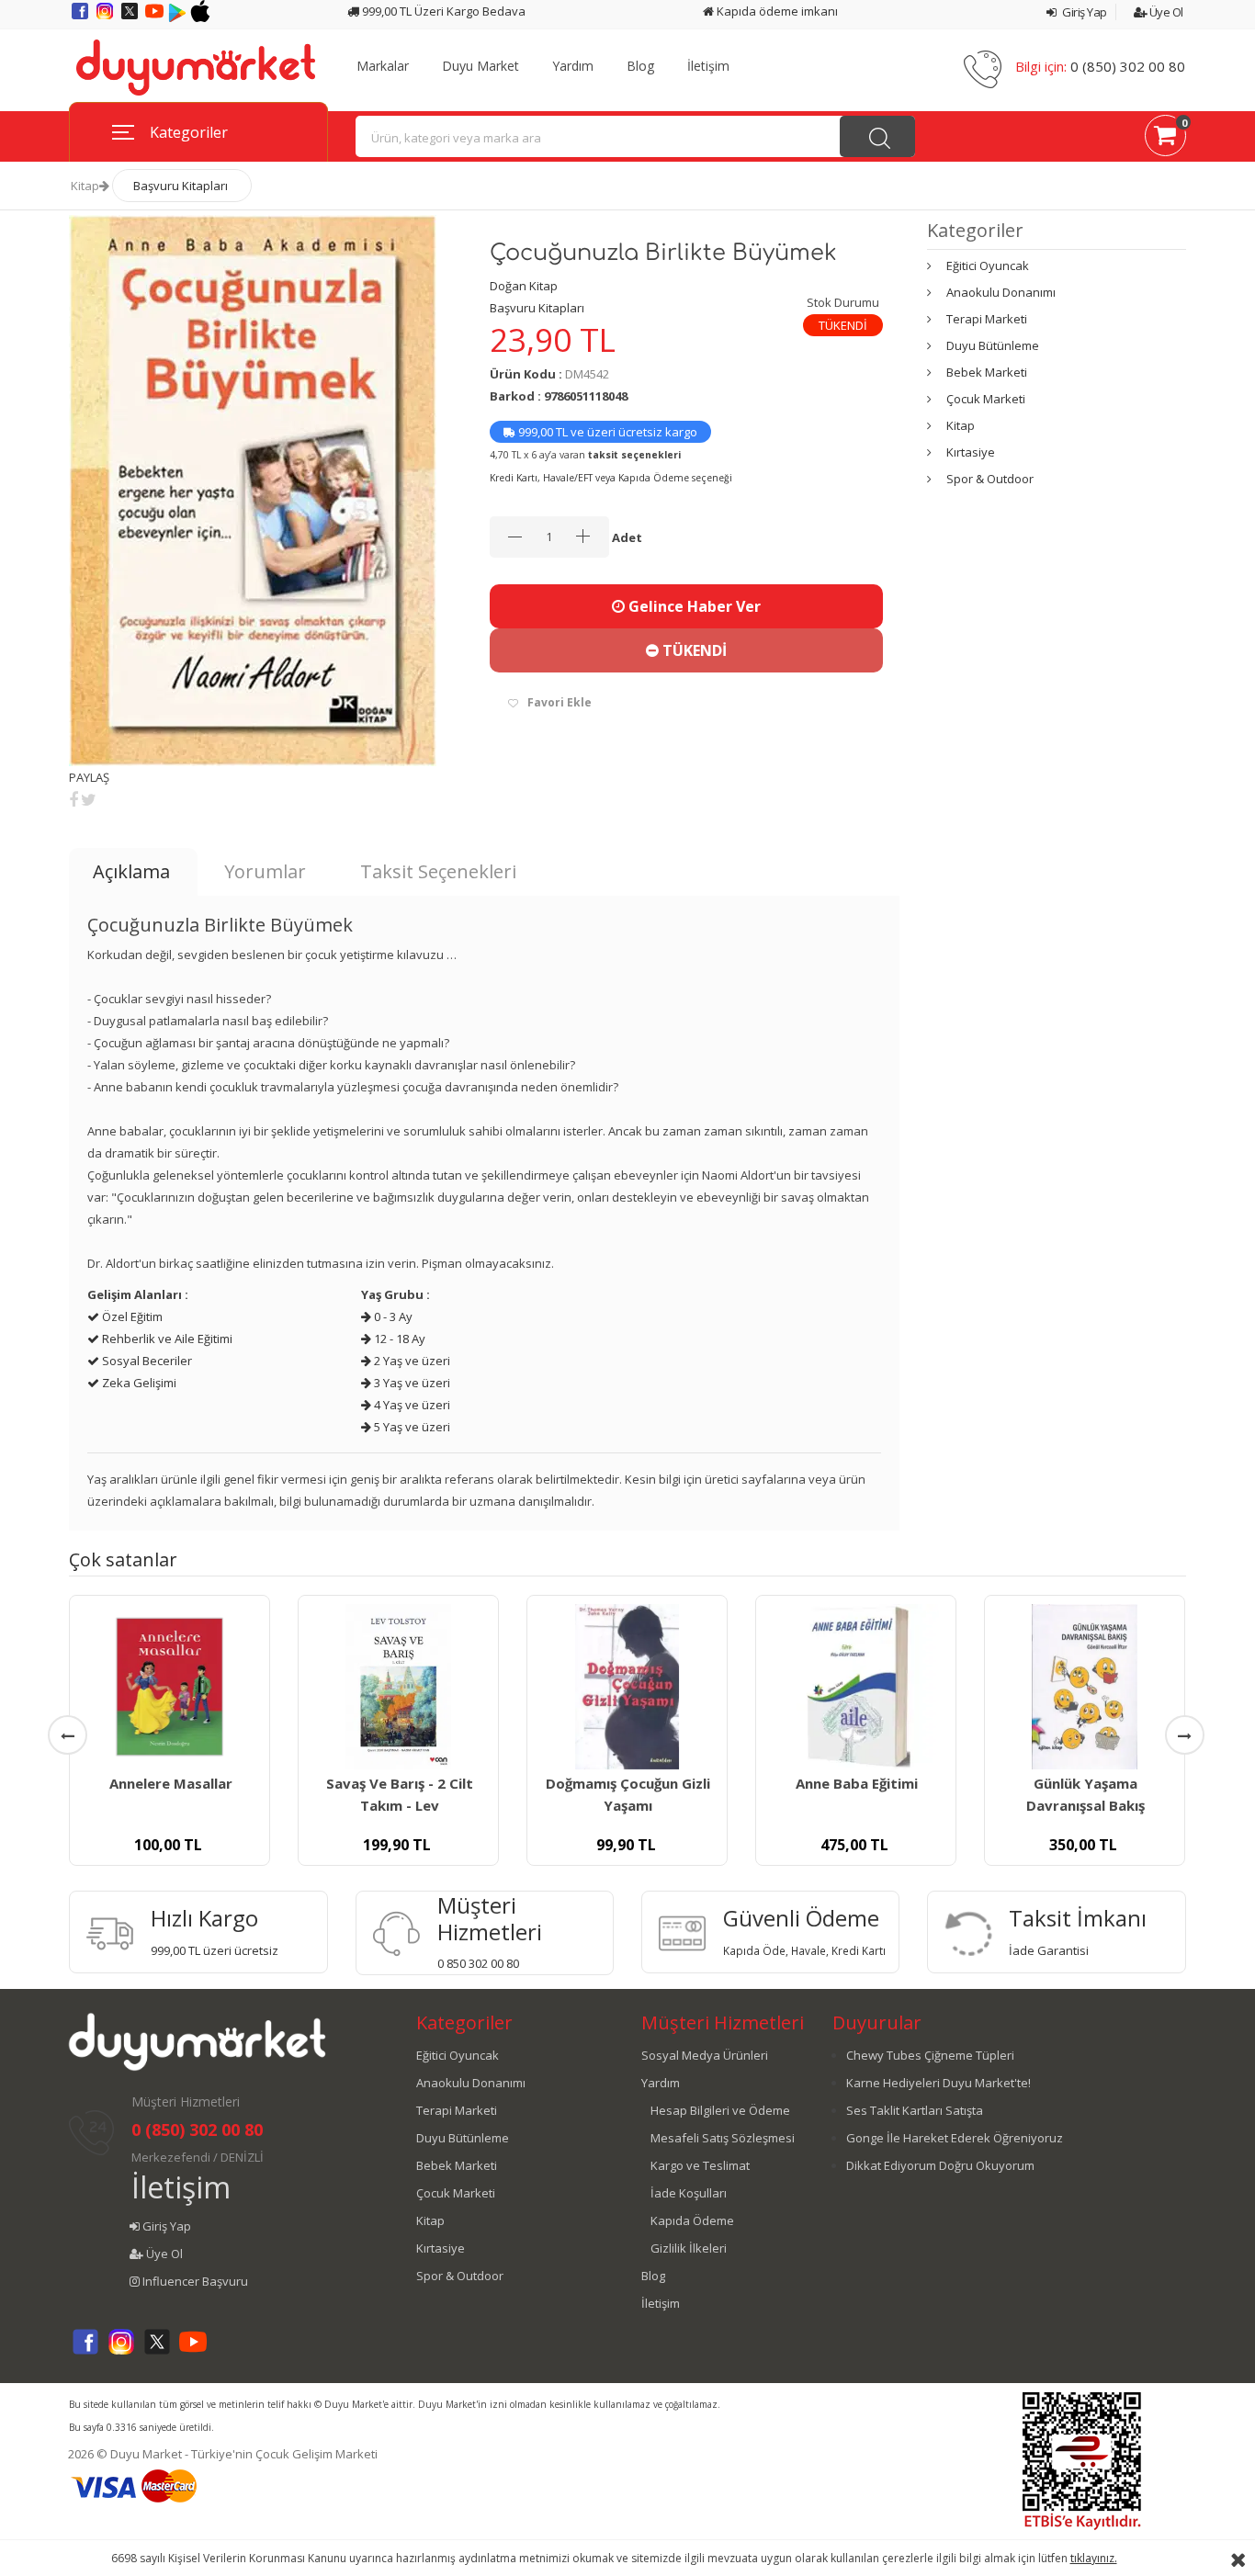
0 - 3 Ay (392, 1316)
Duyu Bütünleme (993, 345)
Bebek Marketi (987, 372)
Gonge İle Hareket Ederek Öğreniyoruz (955, 2138)
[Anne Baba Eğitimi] (856, 1687)
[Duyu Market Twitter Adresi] (131, 17)
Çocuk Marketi (986, 399)
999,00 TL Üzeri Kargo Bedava (442, 11)
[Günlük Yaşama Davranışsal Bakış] (1085, 1687)
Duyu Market (481, 66)
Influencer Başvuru (194, 2281)
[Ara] (877, 136)
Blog (640, 66)
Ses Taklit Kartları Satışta (915, 2110)
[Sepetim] (1165, 139)
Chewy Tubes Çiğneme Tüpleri (930, 2055)
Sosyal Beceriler (146, 1361)
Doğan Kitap (524, 286)
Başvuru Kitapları (181, 186)
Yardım (573, 66)
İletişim (708, 66)
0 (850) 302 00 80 (1128, 66)
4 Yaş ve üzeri (411, 1405)
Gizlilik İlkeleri (689, 2248)
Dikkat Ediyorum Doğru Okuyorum (940, 2165)
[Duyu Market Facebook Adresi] (81, 17)
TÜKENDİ (693, 650)
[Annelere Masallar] (170, 1687)
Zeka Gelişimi (138, 1383)
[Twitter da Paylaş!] (89, 799)
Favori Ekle (560, 702)
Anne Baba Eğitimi (857, 1783)
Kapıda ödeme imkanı (776, 11)
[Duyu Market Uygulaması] (179, 17)
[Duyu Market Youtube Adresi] (156, 17)
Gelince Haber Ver (693, 606)
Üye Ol (1165, 12)
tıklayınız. (1094, 2558)
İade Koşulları (689, 2193)
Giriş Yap (1084, 12)
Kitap (85, 186)
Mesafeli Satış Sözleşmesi (723, 2138)
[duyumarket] (196, 66)
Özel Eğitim (131, 1316)
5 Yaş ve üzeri (411, 1427)
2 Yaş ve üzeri (411, 1361)
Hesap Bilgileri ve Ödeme (720, 2110)
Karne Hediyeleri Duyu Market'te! (938, 2083)
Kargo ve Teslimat (700, 2165)
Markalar (383, 66)
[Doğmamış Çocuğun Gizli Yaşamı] (627, 1687)
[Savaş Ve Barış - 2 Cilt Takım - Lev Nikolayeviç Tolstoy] (398, 1687)
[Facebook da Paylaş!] (73, 799)
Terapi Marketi (987, 319)
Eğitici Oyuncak (988, 266)
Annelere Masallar (171, 1783)
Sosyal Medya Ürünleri (705, 2055)
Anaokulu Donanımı (1001, 292)
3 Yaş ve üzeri (411, 1383)
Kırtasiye (971, 452)
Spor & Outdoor (990, 479)
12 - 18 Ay (398, 1339)
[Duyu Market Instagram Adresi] (106, 17)
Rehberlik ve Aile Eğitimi (166, 1339)
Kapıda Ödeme (692, 2220)
